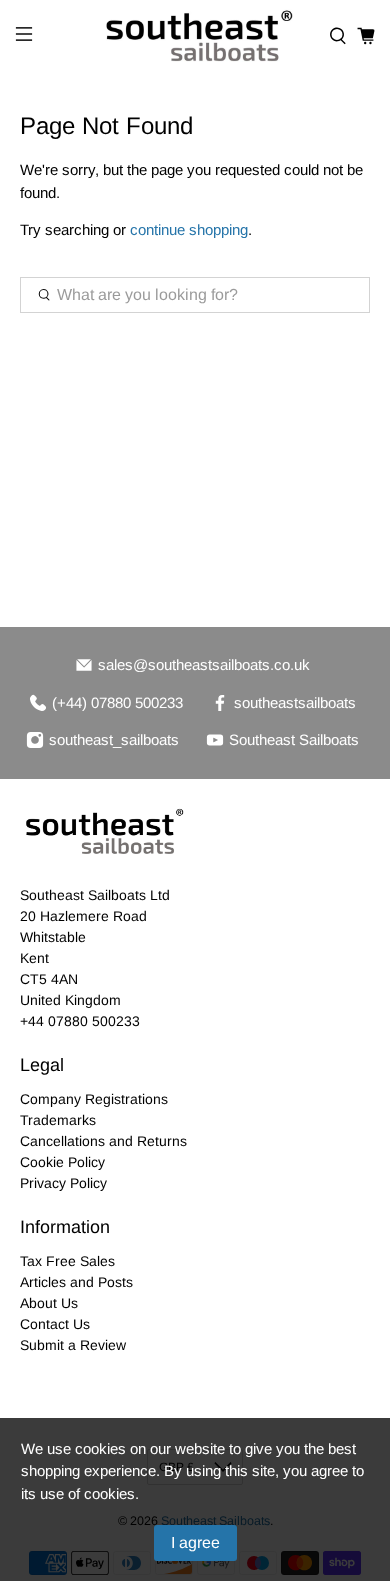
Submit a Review (73, 1345)
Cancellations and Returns (103, 1141)
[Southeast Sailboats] (195, 36)
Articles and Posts (76, 1282)
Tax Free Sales (67, 1261)
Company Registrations (94, 1099)
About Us (49, 1303)
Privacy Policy (63, 1183)
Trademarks (58, 1120)
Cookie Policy (62, 1162)
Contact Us (55, 1324)
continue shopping (189, 229)
